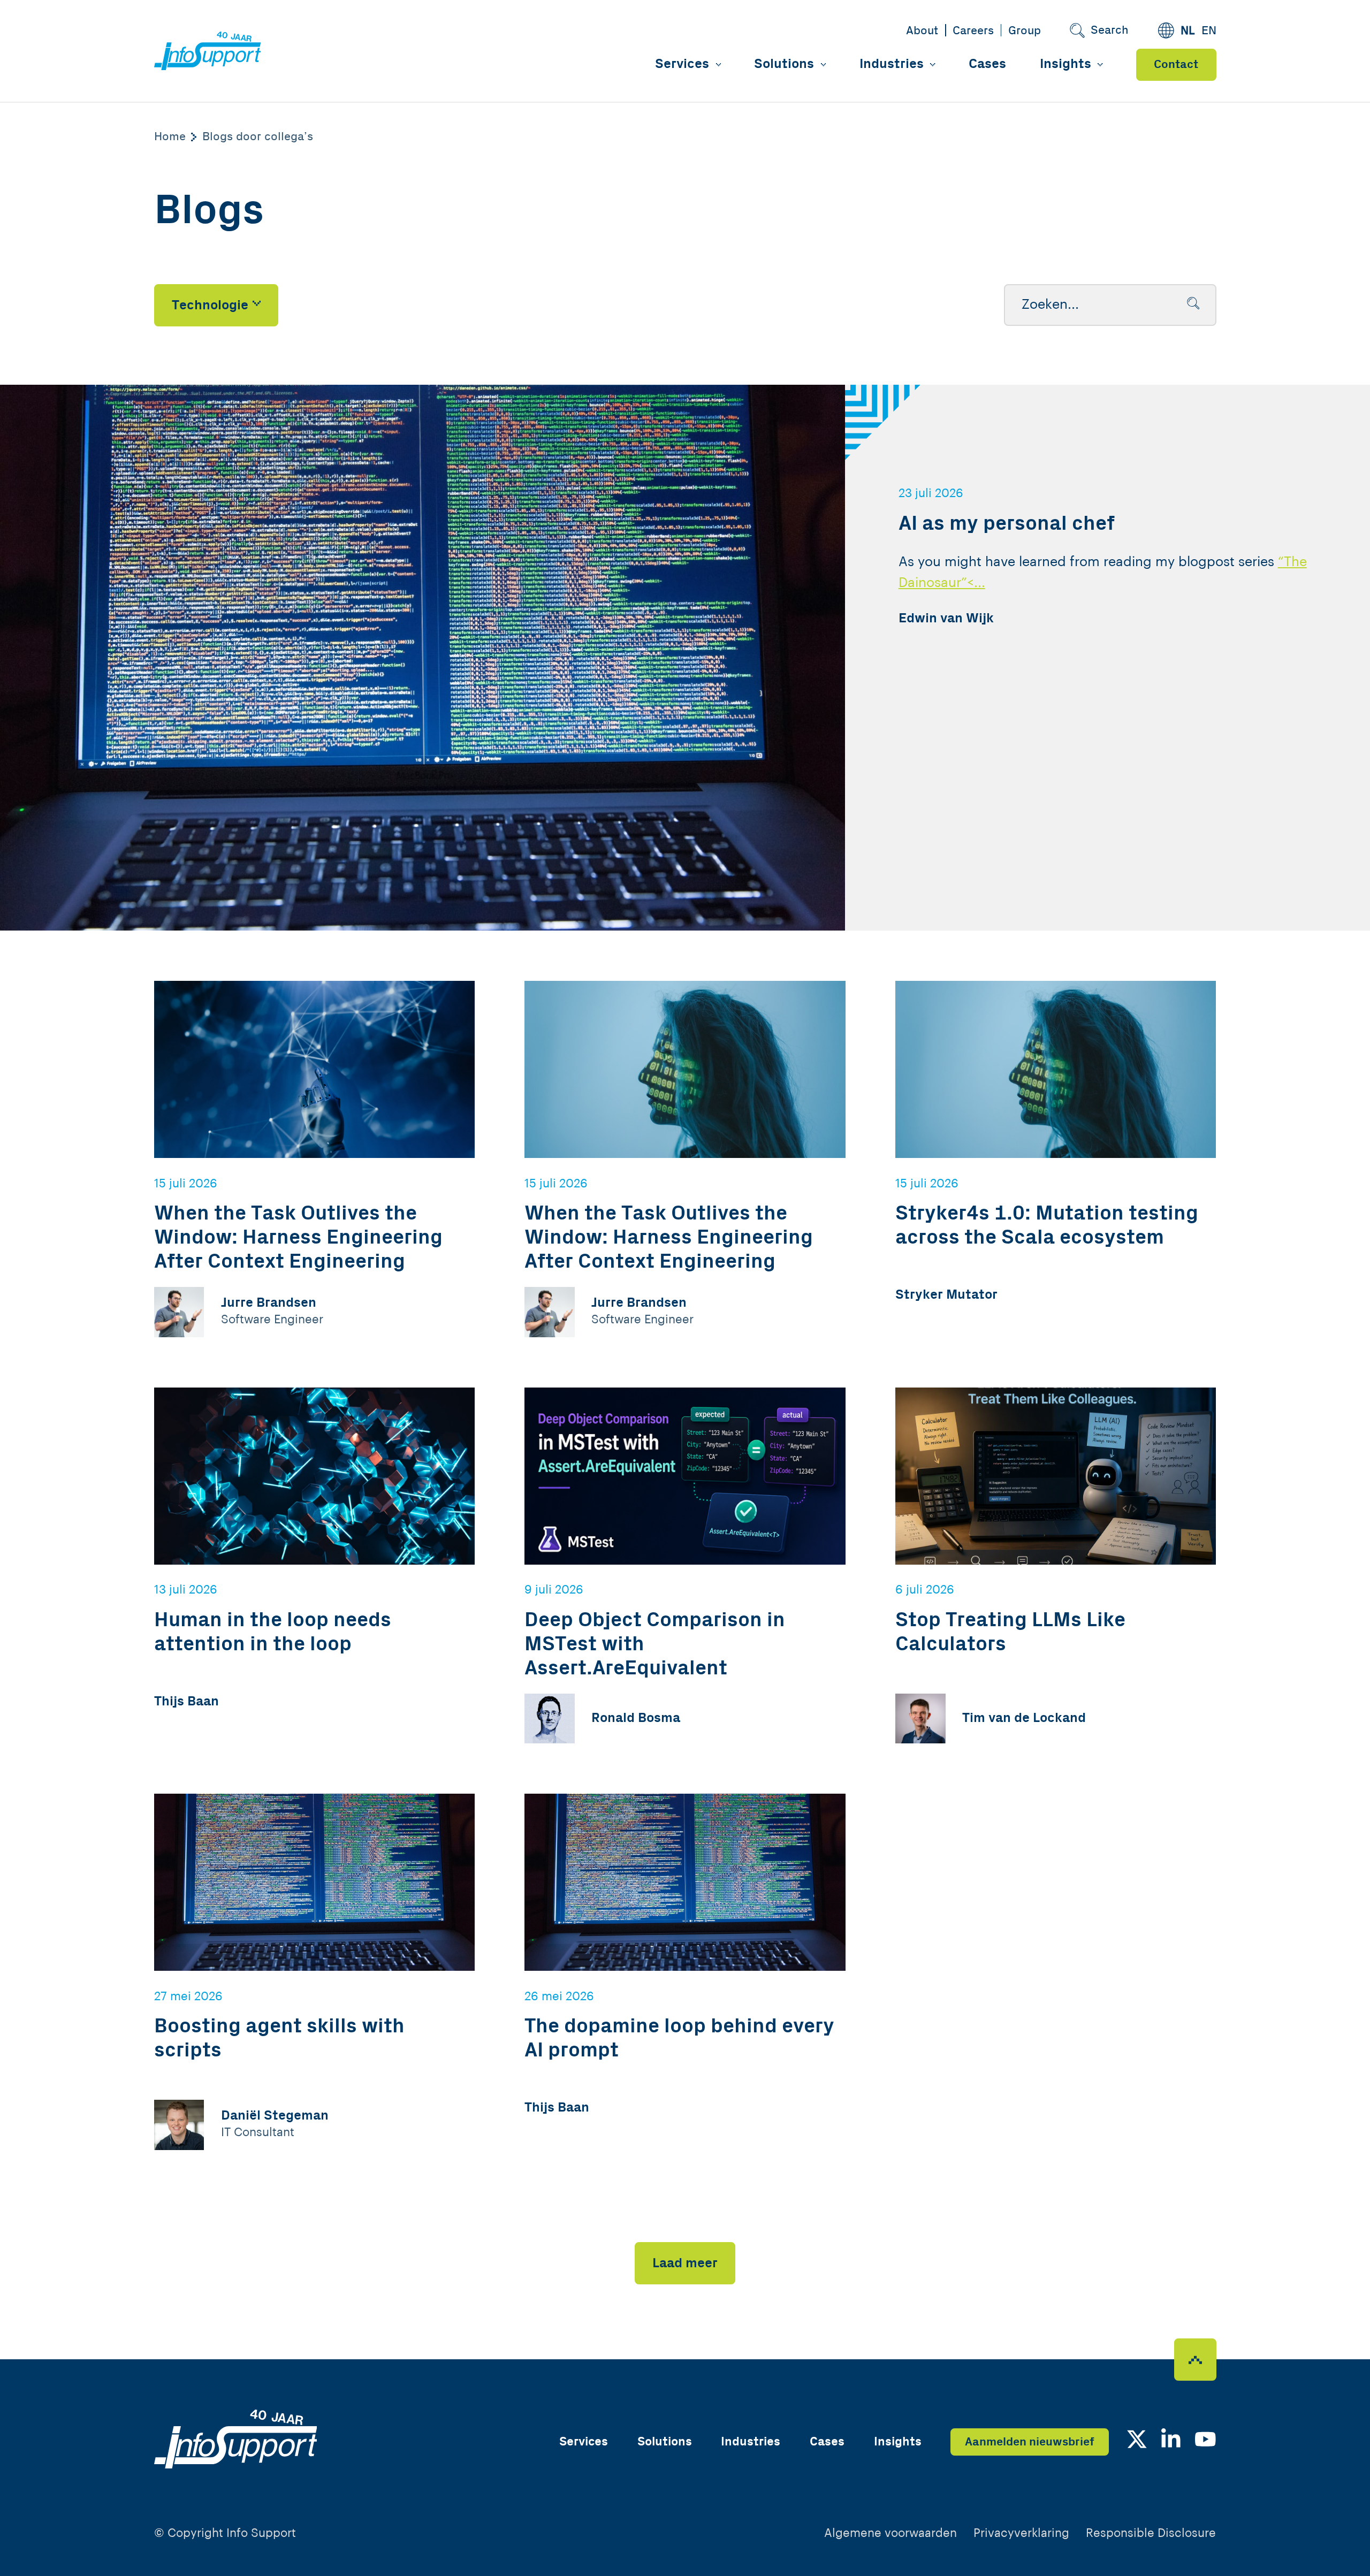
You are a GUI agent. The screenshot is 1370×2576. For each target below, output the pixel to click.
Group (1025, 31)
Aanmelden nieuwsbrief (1030, 2442)
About (922, 31)
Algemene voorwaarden (890, 2533)
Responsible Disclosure (1151, 2533)
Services (682, 64)
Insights (1065, 64)
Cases (987, 64)
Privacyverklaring (1021, 2533)
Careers (973, 31)
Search (1110, 30)
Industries (892, 64)
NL (1188, 31)
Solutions (784, 64)
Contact (1176, 64)
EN (1209, 31)
